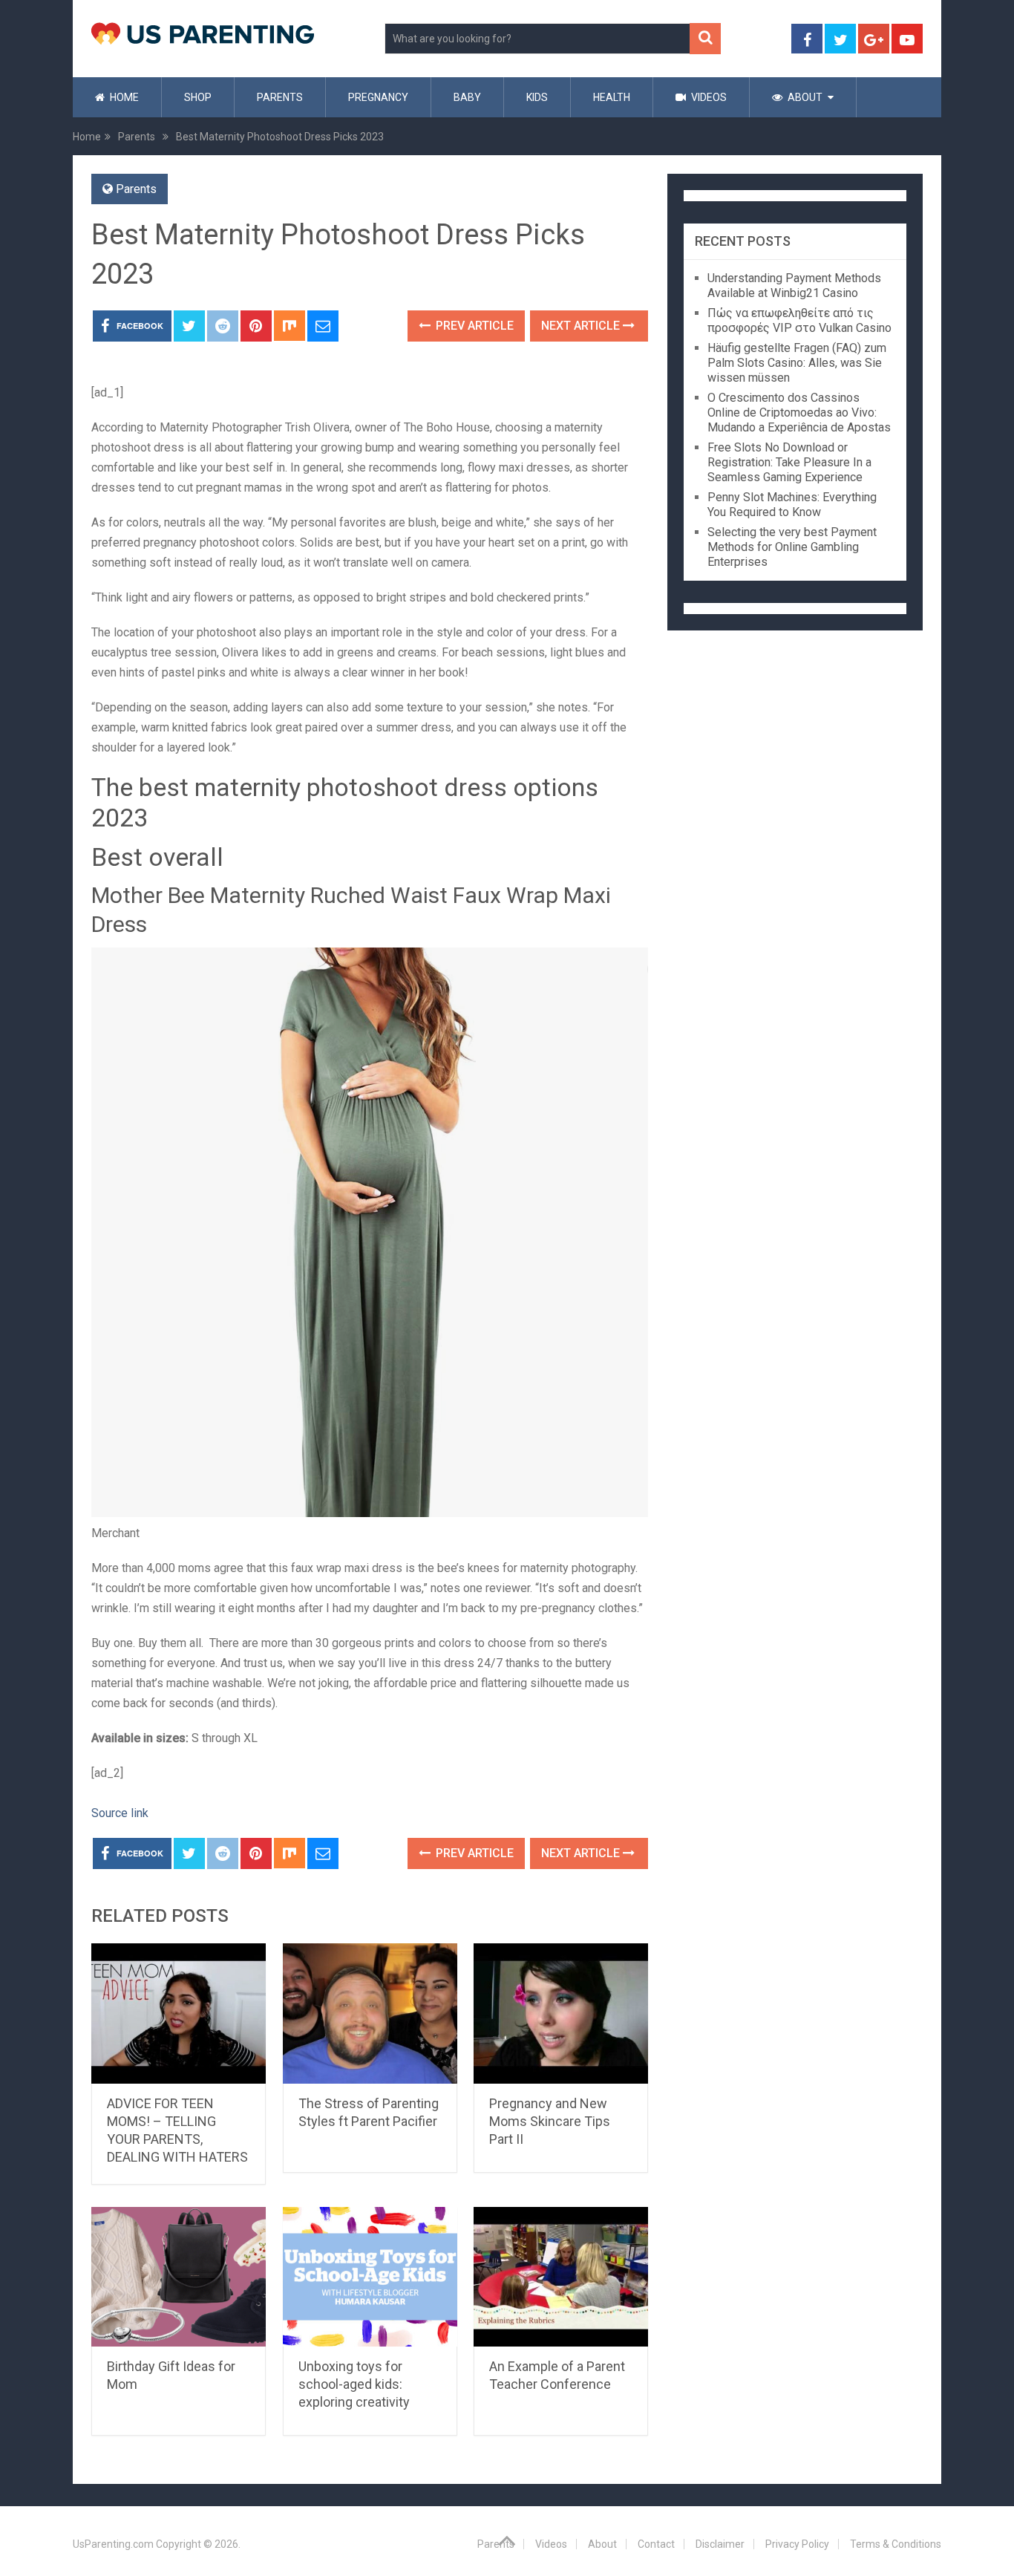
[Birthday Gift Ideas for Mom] (179, 2277)
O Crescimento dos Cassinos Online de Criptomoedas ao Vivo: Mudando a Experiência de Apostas (799, 413)
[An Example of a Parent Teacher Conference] (561, 2277)
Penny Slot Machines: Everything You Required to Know (792, 505)
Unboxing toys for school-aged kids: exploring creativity (354, 2384)
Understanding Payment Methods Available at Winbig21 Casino (794, 286)
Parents (280, 97)
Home (123, 97)
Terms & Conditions (896, 2544)
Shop (198, 97)
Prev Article (473, 326)
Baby (467, 97)
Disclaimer (720, 2544)
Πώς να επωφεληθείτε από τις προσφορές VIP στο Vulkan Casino (799, 320)
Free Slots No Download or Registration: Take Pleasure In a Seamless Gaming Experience (789, 462)
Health (612, 97)
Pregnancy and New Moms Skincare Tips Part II (550, 2121)
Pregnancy (378, 97)
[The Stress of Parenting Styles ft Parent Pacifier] (370, 2013)
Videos (708, 97)
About (804, 97)
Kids (537, 97)
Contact (656, 2544)
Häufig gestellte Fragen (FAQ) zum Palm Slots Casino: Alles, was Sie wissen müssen (797, 363)
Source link (120, 1813)
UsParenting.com (113, 2544)
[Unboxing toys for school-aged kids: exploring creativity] (370, 2277)
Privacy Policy (797, 2544)
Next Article (582, 326)
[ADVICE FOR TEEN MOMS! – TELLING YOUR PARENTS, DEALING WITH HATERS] (179, 2013)
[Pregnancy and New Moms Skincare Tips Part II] (561, 2013)
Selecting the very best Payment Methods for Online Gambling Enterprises (792, 547)
